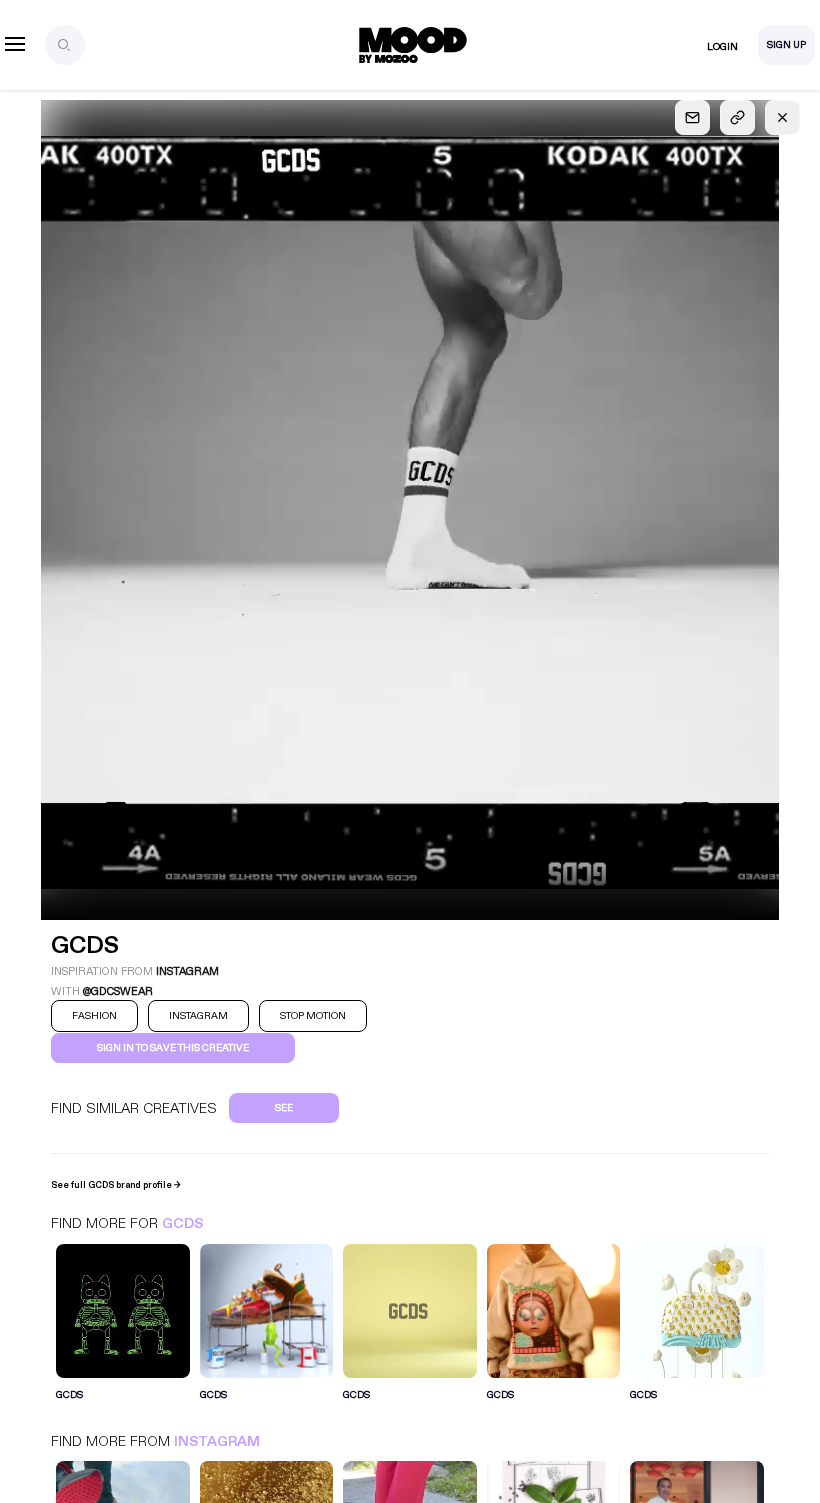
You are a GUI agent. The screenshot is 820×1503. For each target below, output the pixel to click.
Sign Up (786, 45)
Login (722, 47)
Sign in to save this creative (173, 1048)
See (284, 1108)
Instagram (217, 1441)
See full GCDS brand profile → (116, 1185)
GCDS (182, 1223)
